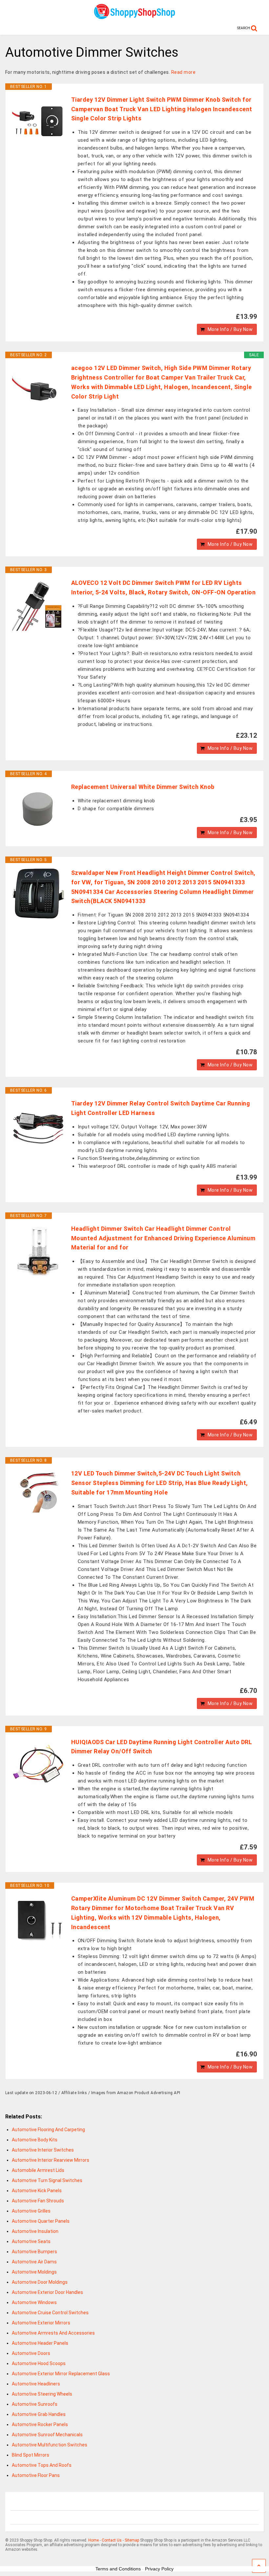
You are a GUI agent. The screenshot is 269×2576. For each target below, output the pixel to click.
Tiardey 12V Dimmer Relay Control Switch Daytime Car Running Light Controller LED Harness (161, 1108)
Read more (184, 72)
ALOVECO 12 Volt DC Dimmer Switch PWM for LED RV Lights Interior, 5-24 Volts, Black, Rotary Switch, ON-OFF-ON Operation (164, 587)
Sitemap (132, 2540)
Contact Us (112, 2540)
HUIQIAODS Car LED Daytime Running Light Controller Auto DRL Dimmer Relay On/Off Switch (162, 1747)
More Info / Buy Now (230, 329)
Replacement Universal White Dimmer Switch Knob (143, 787)
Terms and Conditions (118, 2569)
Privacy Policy (159, 2569)
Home (93, 2540)
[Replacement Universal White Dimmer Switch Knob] (38, 809)
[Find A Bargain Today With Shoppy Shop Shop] (134, 17)
